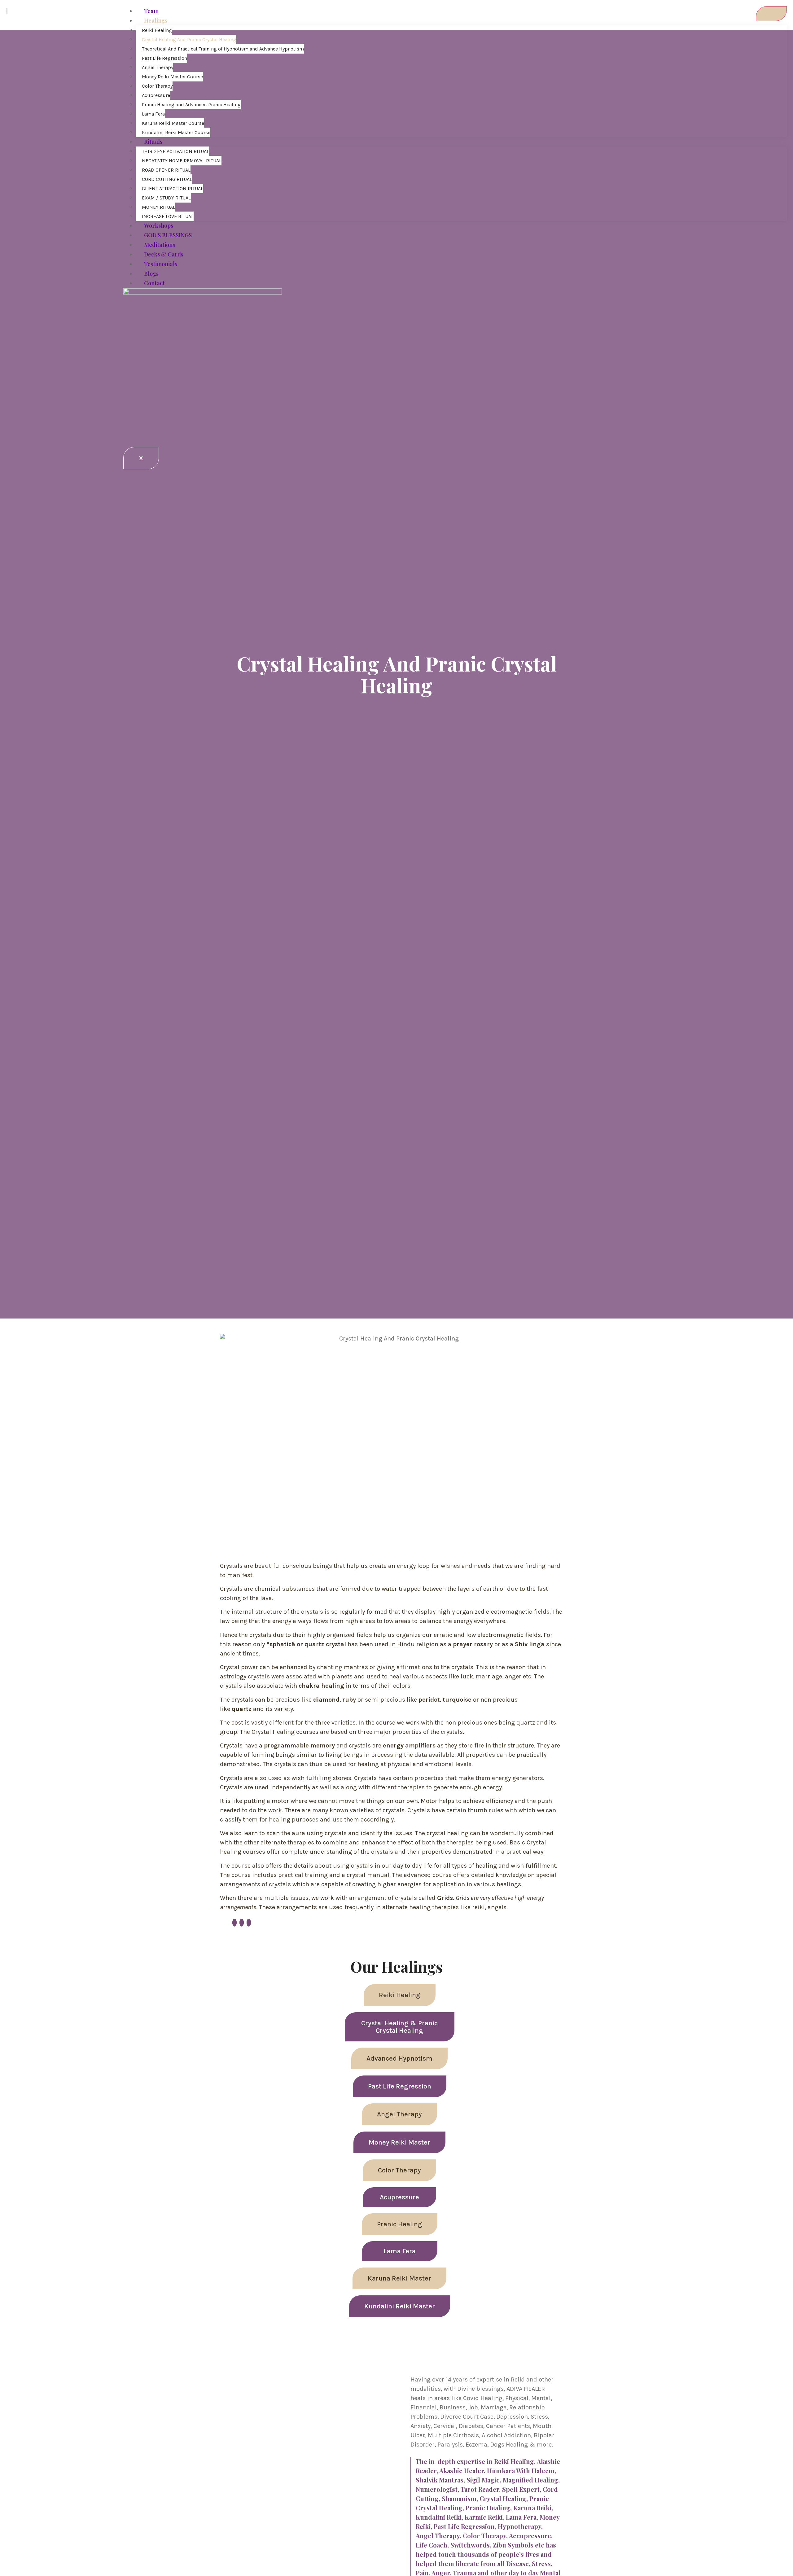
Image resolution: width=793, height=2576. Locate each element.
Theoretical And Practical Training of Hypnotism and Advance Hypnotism (223, 49)
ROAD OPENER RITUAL (166, 170)
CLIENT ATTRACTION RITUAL (173, 188)
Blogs (151, 273)
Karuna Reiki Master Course (173, 123)
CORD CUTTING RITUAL (167, 179)
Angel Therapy (158, 67)
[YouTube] (242, 1923)
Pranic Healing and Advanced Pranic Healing (191, 105)
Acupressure (156, 95)
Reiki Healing (157, 30)
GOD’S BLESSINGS (168, 235)
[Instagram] (249, 1923)
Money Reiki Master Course (172, 77)
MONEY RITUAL (159, 207)
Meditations (160, 245)
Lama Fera (153, 114)
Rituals (153, 142)
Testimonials (161, 264)
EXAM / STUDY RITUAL (166, 198)
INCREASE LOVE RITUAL (168, 216)
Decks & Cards (164, 254)
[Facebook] (234, 1923)
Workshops (159, 225)
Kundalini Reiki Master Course (176, 132)
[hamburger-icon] (771, 14)
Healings (156, 20)
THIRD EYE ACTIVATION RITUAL (175, 151)
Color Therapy (157, 86)
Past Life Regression (164, 58)
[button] (400, 1995)
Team (151, 11)
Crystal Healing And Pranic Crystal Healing (189, 39)
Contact (154, 283)
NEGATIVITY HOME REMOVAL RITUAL (182, 161)
